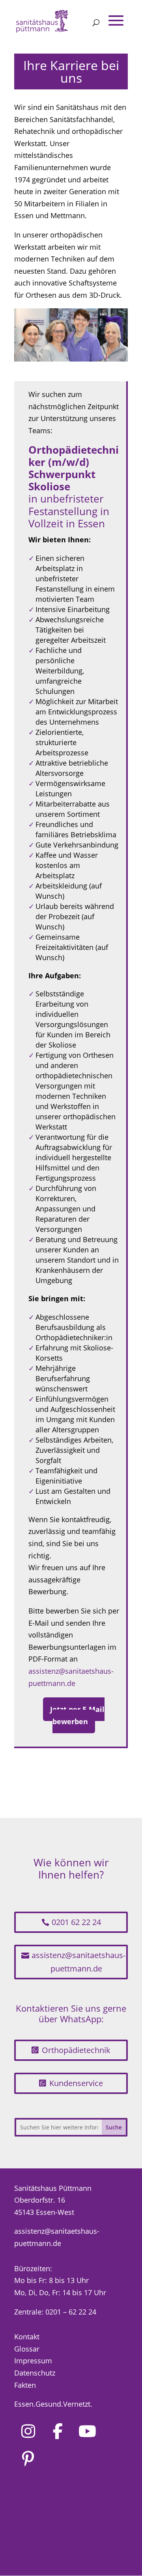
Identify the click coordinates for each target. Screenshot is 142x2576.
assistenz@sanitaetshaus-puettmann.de (78, 1962)
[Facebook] (58, 2431)
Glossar (27, 2349)
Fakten (25, 2385)
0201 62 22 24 (76, 1922)
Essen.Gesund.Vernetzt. (53, 2404)
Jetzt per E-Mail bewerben (77, 1715)
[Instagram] (28, 2431)
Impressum (33, 2361)
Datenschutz (35, 2373)
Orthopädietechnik (76, 2050)
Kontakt (27, 2337)
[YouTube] (87, 2431)
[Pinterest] (28, 2459)
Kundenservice (76, 2083)
